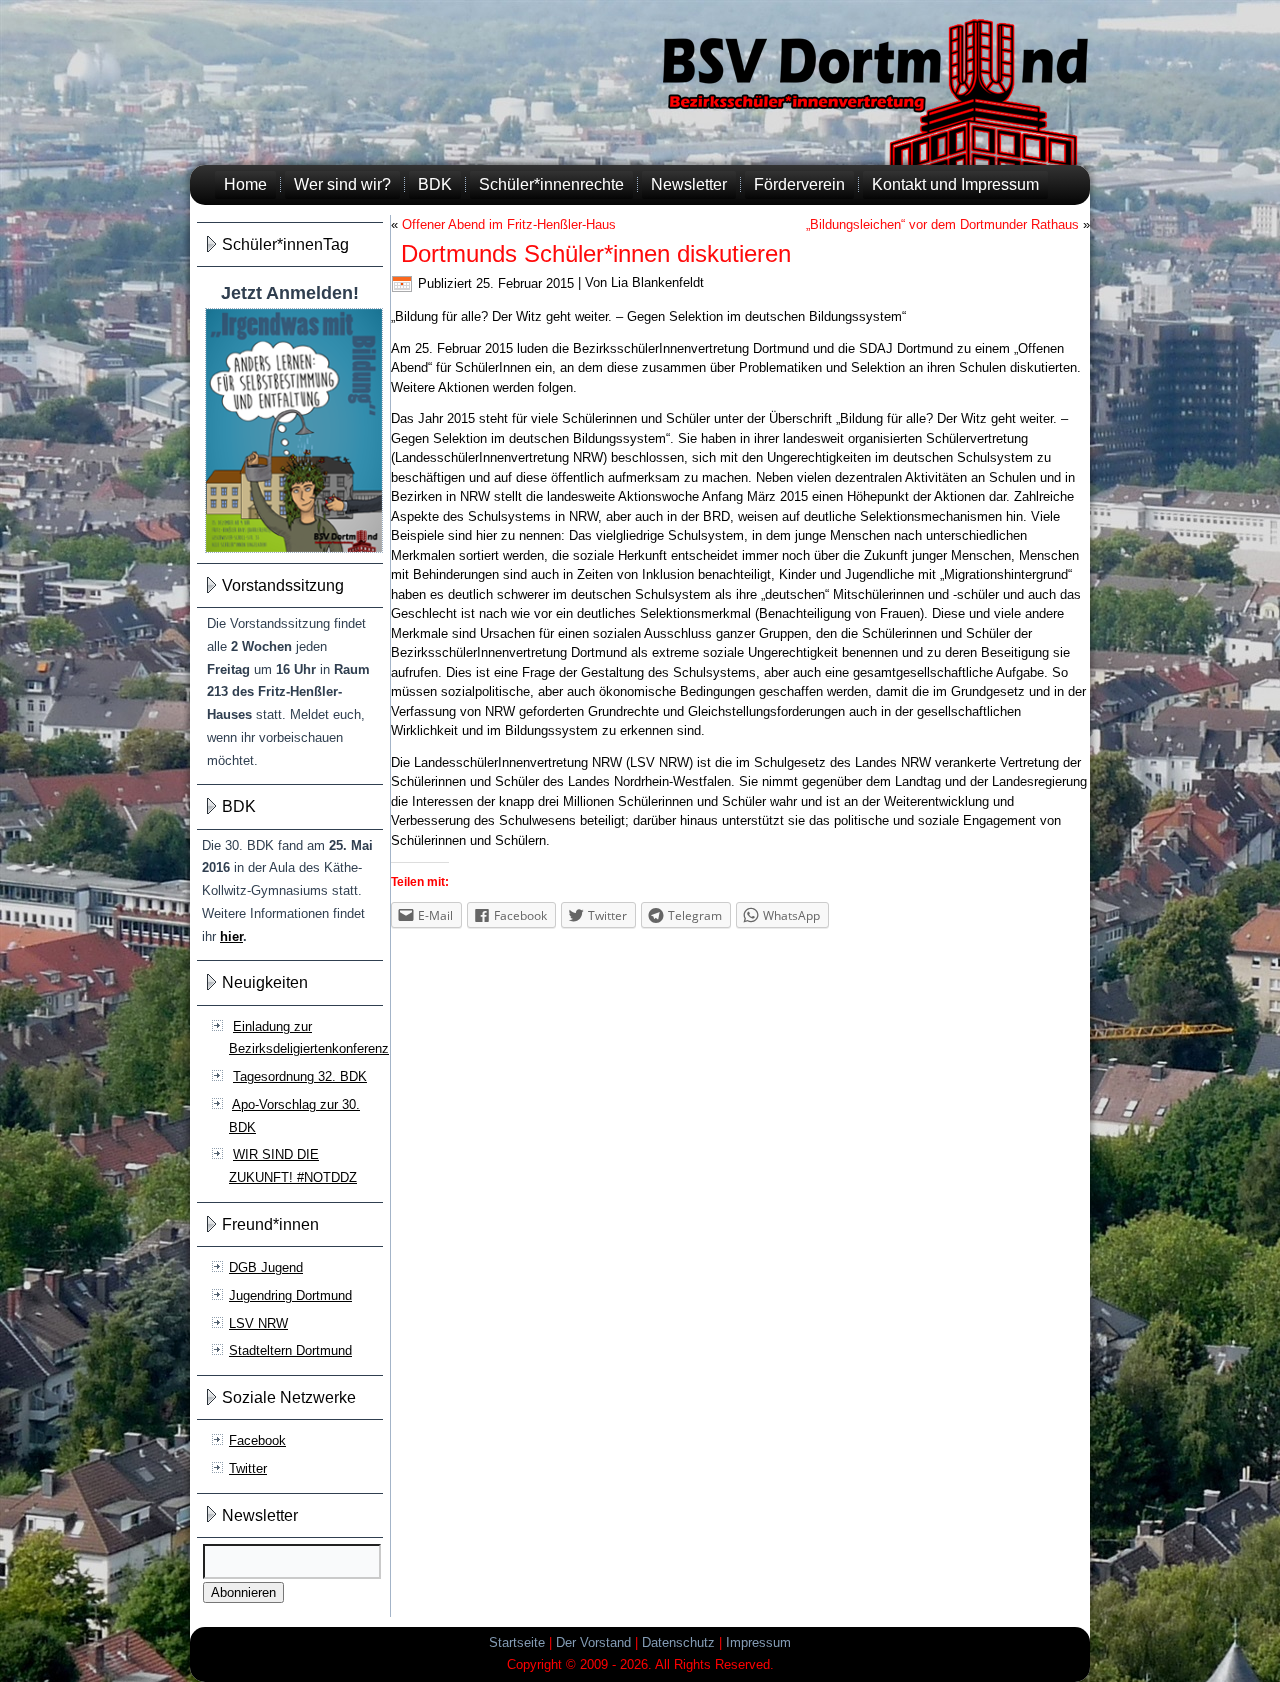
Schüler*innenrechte (551, 184)
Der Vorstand (593, 1642)
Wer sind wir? (342, 184)
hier (231, 936)
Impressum (758, 1642)
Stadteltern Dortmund (290, 1350)
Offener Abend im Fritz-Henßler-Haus (509, 224)
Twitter (248, 1468)
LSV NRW (258, 1323)
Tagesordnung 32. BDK (300, 1076)
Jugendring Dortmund (290, 1295)
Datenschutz (678, 1642)
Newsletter (689, 184)
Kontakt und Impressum (955, 184)
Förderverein (799, 184)
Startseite (517, 1642)
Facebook (257, 1440)
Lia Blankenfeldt (657, 283)
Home (245, 184)
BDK (435, 184)
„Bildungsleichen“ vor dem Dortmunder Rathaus (942, 224)
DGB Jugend (266, 1267)
